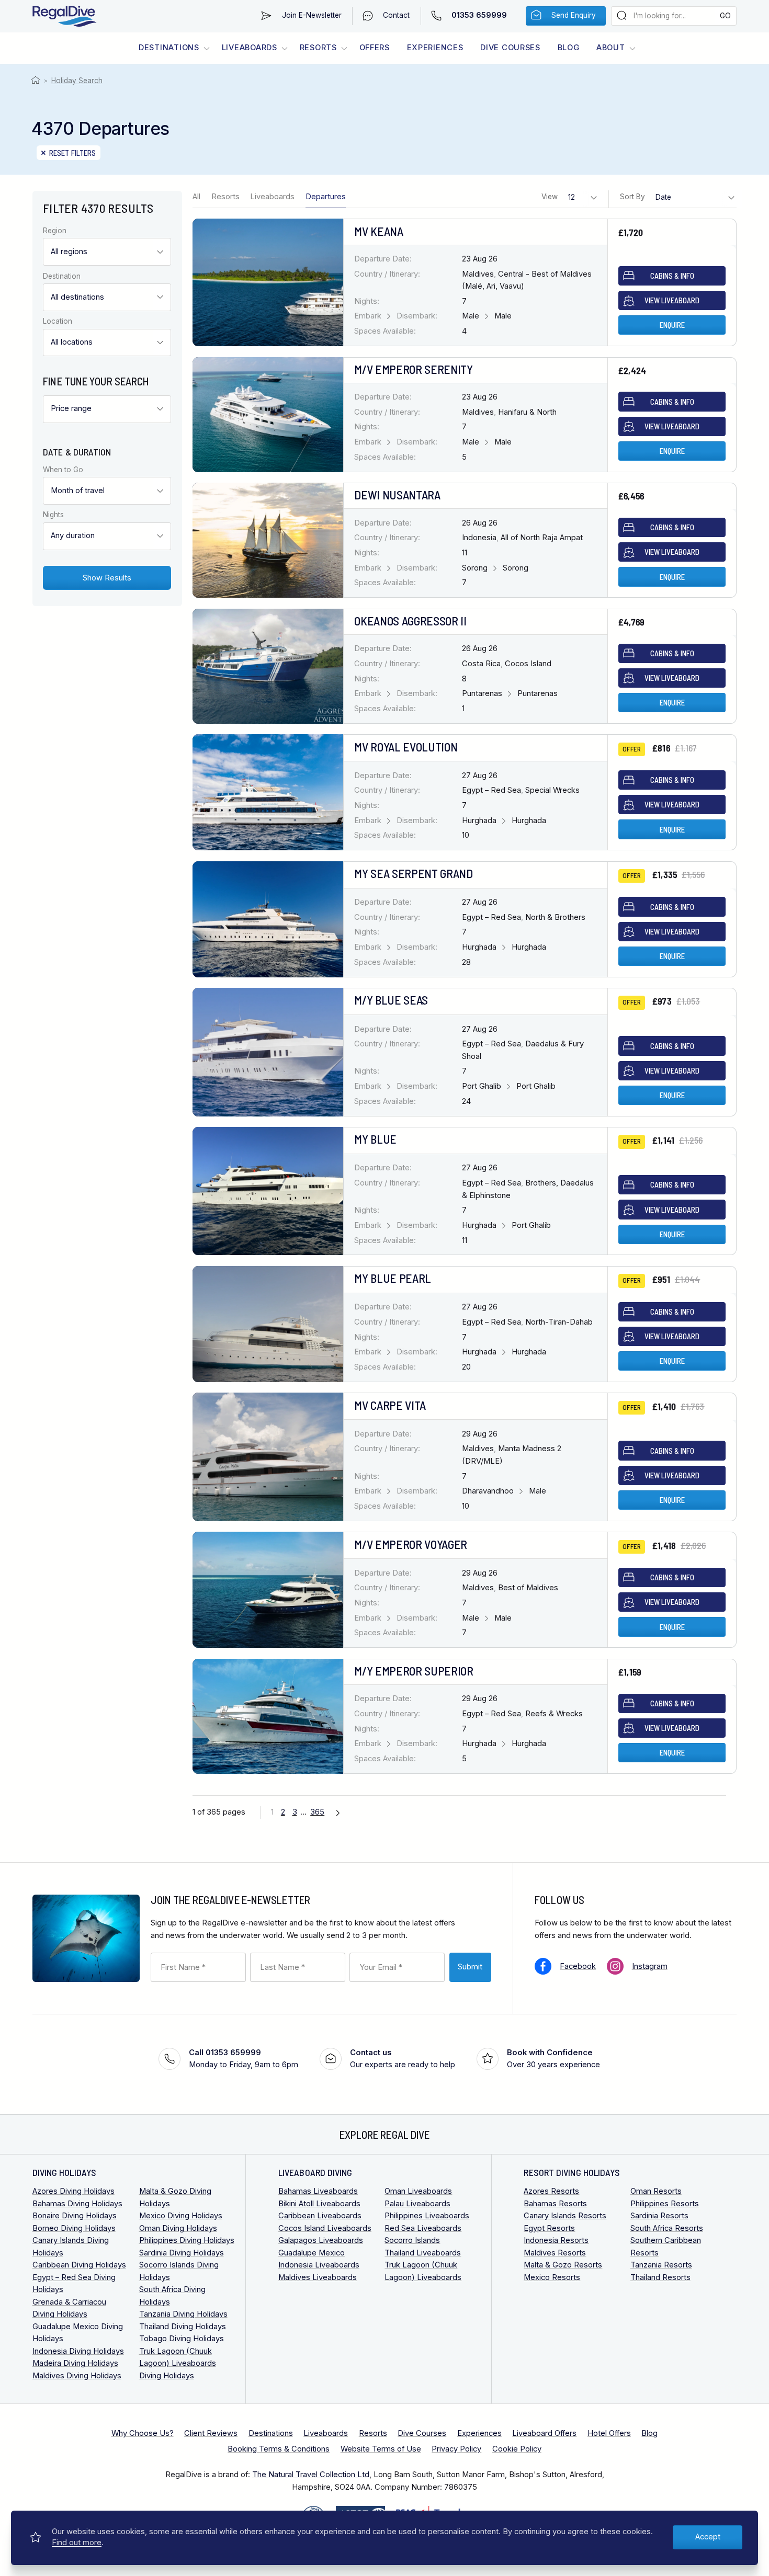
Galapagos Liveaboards (321, 2240)
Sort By (632, 197)
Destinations (169, 48)
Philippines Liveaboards (427, 2216)
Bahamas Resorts (555, 2204)
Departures (326, 197)
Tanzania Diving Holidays (183, 2314)
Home (37, 81)
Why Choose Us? (143, 2433)
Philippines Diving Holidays (187, 2240)
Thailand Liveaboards (423, 2253)
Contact (396, 15)
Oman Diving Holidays (178, 2228)
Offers (375, 48)
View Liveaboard (672, 300)
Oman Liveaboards (418, 2191)
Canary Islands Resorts (565, 2216)
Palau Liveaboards (417, 2204)
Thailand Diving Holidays (183, 2327)
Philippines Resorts (665, 2204)
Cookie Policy (517, 2449)
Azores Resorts (551, 2191)
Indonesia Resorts (556, 2240)
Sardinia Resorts (659, 2216)
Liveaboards (250, 48)
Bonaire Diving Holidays (75, 2216)
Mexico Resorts (552, 2277)
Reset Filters (73, 153)
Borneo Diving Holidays (74, 2228)
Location (58, 322)
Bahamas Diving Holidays (77, 2204)
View (550, 197)
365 (317, 1812)
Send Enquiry (574, 15)
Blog (569, 48)
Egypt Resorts (549, 2228)
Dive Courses (510, 48)
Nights (53, 515)
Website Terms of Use (381, 2449)
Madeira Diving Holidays (75, 2363)
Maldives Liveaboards (318, 2277)
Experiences (435, 48)
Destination (62, 277)
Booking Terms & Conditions (279, 2449)
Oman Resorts (656, 2191)
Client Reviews (211, 2433)
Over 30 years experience (553, 2059)
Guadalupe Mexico (312, 2253)
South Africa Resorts (667, 2228)
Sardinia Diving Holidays (182, 2253)
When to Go (63, 470)
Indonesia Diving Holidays (78, 2351)
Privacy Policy (456, 2449)
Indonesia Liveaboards (319, 2265)
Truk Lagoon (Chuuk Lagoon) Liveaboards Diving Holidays (178, 2363)
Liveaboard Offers (544, 2433)
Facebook (578, 1966)
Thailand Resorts (660, 2277)
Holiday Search (77, 81)
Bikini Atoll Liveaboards (319, 2204)
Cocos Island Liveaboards (325, 2228)
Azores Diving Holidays (73, 2191)
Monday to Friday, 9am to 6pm (244, 2059)
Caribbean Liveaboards (320, 2216)
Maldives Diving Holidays (77, 2376)
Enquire (672, 325)
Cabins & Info (672, 276)
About (611, 48)
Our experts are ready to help (403, 2059)
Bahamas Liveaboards (318, 2191)
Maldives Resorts (555, 2253)
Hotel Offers (609, 2433)
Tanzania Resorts (661, 2265)
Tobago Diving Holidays (182, 2339)
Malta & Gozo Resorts (563, 2265)
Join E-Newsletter (312, 15)
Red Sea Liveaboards (423, 2228)
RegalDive (65, 16)
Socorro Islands (412, 2240)
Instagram (650, 1966)
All (196, 197)
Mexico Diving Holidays (181, 2216)
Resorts (318, 48)
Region (55, 231)
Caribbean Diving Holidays (79, 2265)
